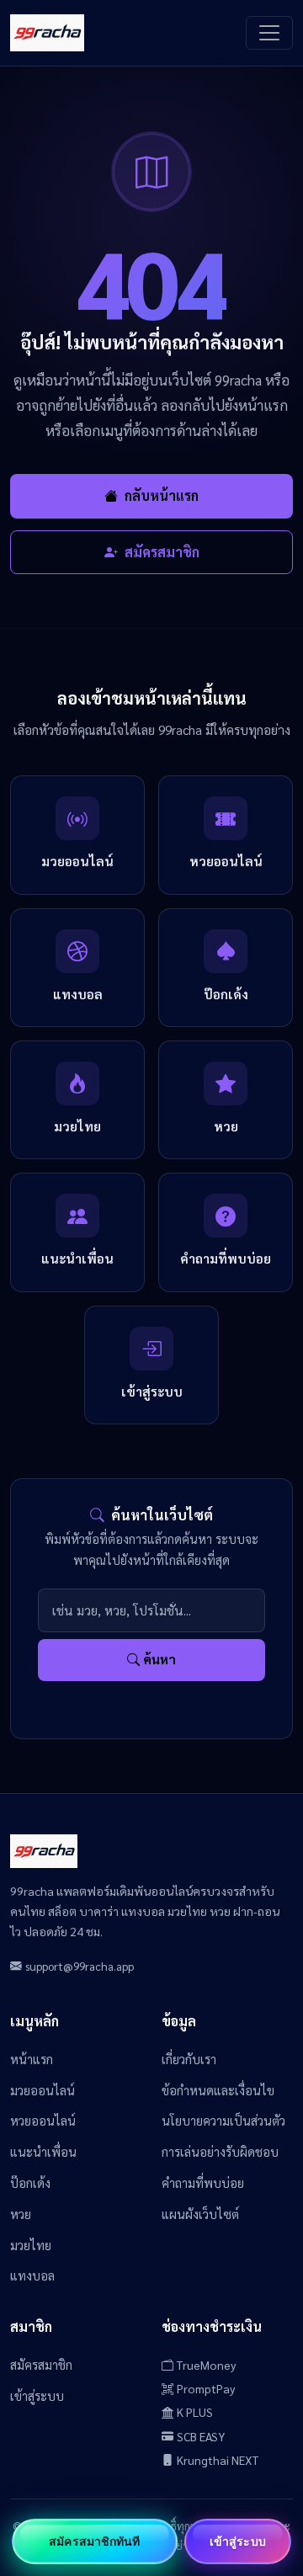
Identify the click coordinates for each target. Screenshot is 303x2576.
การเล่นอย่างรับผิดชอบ (220, 2151)
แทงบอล (32, 2275)
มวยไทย (31, 2245)
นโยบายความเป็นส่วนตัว (223, 2120)
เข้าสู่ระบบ (37, 2395)
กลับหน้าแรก (162, 495)
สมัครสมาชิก (160, 552)
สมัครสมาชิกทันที (94, 2541)
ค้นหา (159, 1659)
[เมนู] (269, 33)
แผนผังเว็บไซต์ (200, 2214)
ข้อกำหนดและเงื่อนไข (218, 2090)
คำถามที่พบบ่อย (203, 2182)
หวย (21, 2214)
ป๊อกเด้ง (30, 2182)
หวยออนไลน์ (43, 2120)
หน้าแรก (32, 2059)
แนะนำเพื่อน (43, 2151)
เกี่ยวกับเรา (189, 2059)
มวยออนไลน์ (43, 2090)
